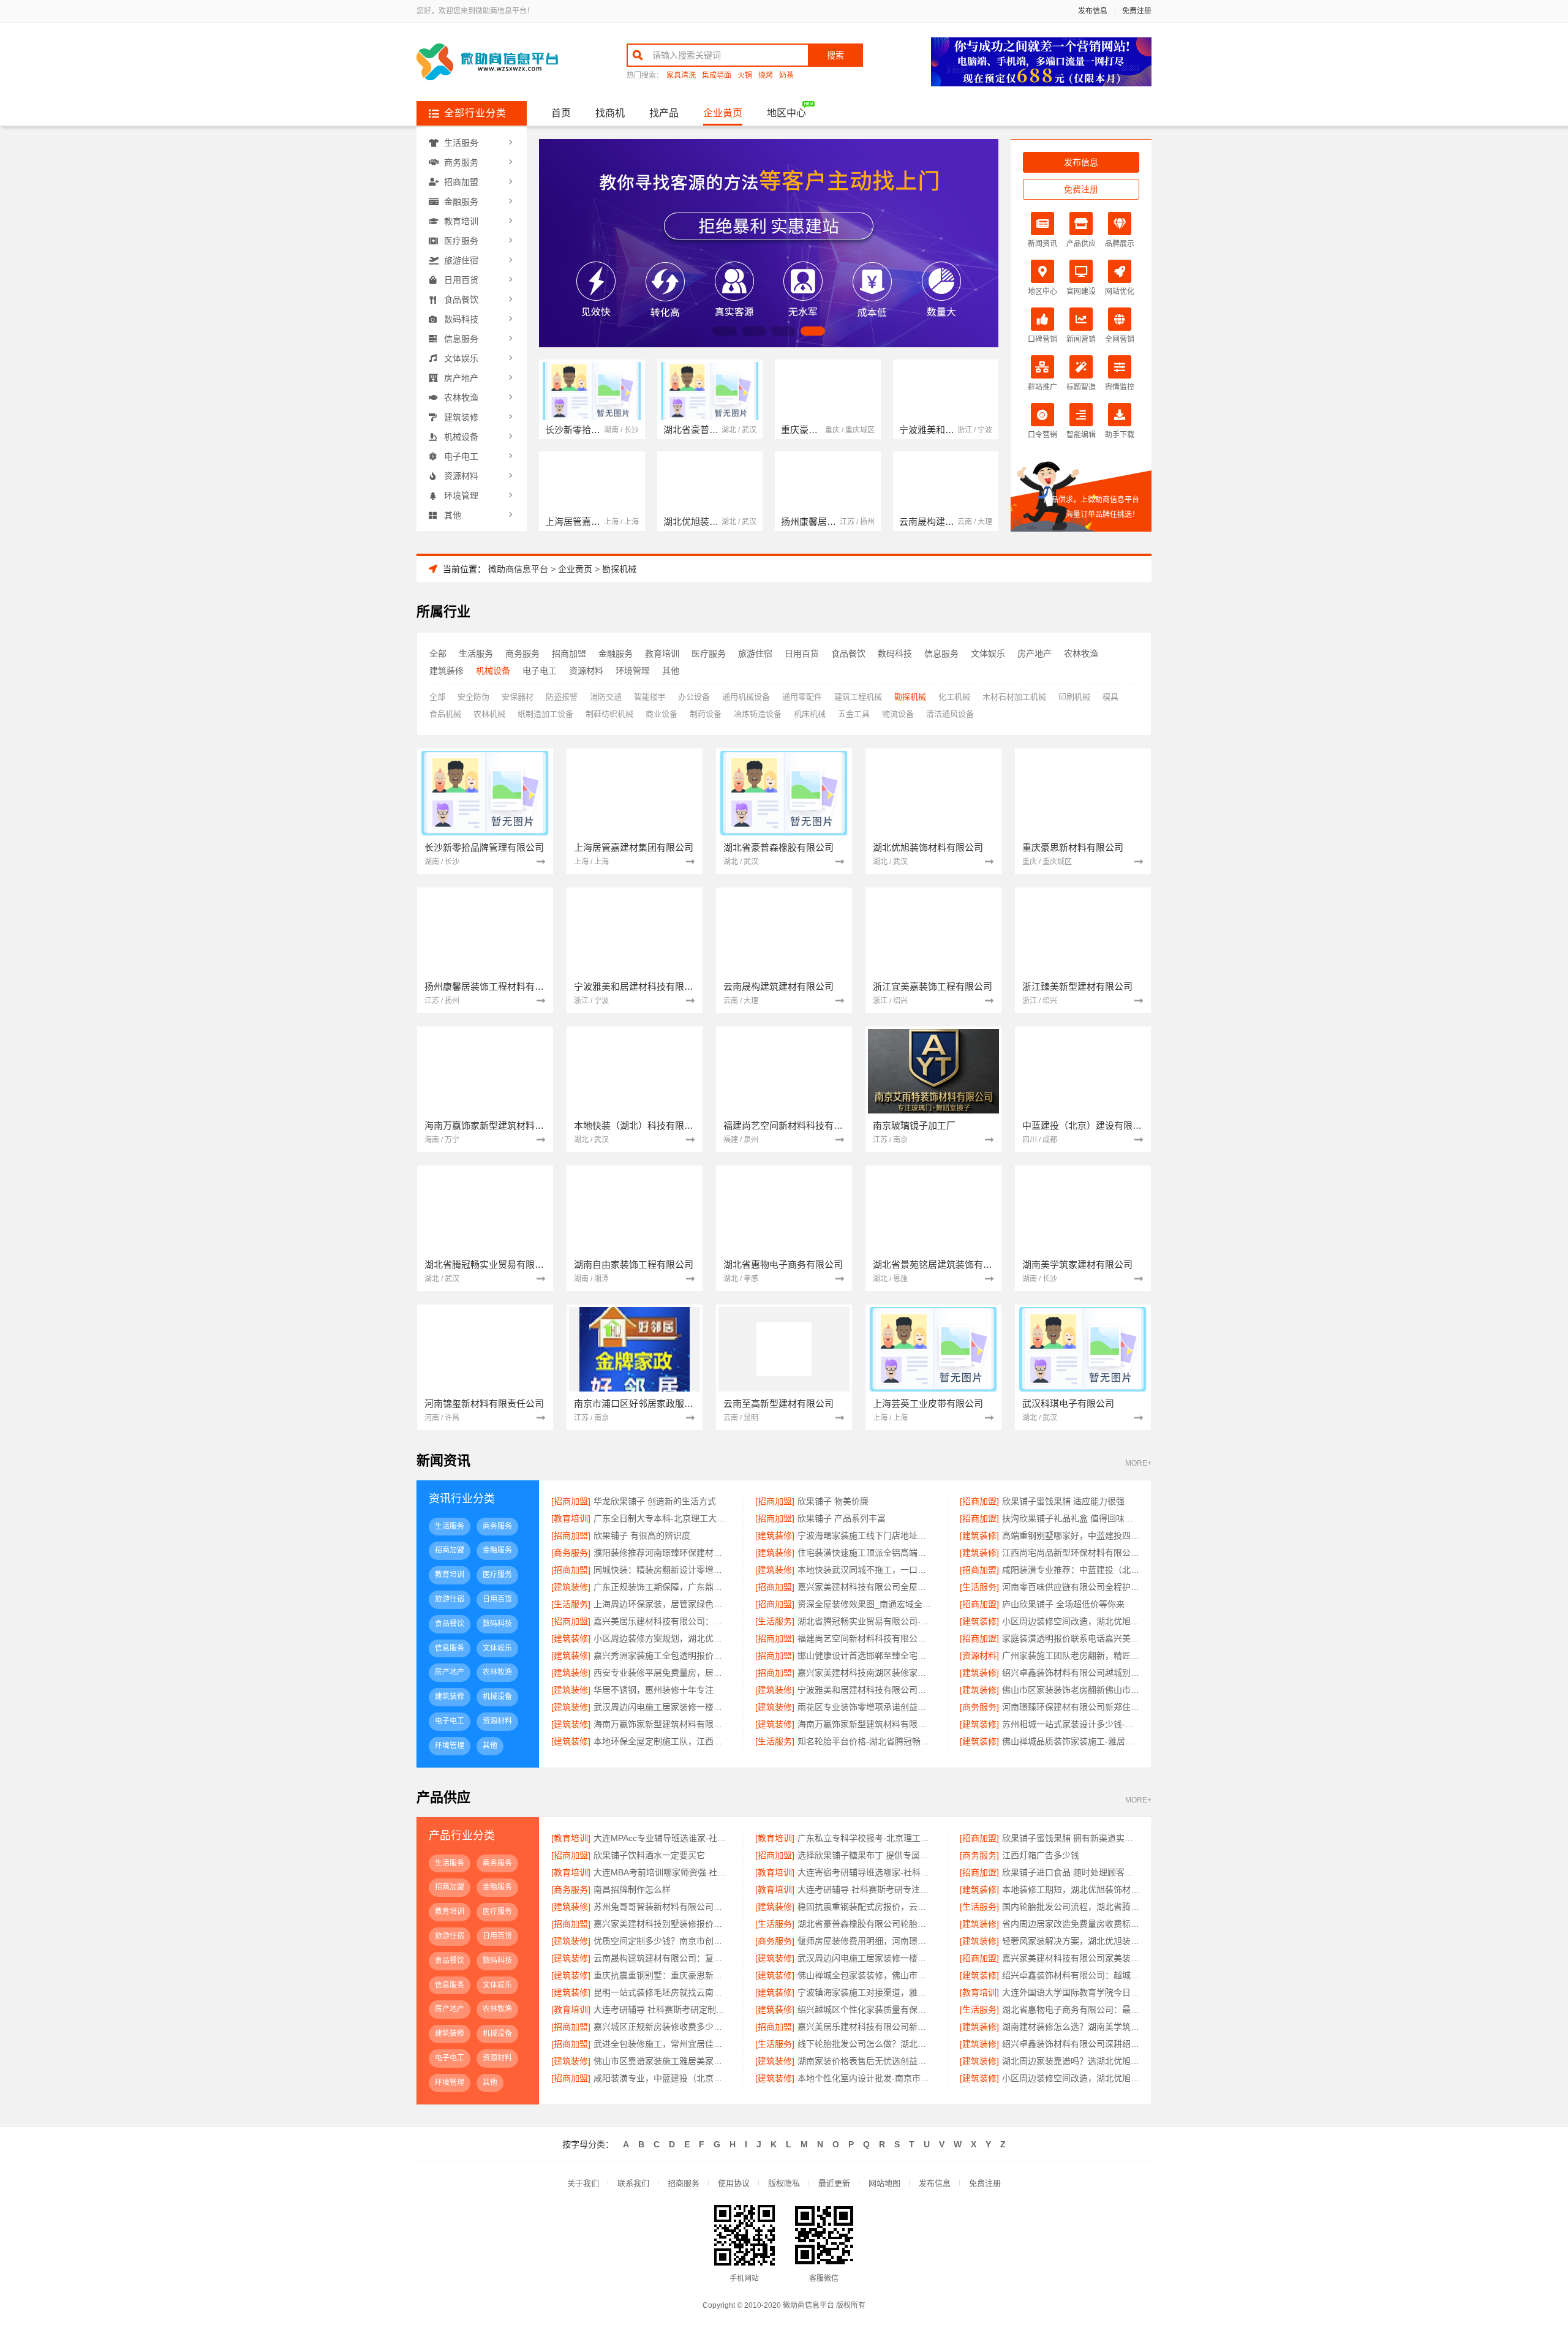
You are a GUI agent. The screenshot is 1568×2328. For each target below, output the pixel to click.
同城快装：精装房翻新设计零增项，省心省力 (662, 1570)
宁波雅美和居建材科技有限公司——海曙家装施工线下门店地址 (866, 1690)
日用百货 (461, 280)
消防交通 (606, 697)
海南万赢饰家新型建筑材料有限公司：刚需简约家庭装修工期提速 (866, 1724)
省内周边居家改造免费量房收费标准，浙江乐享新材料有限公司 (1071, 1924)
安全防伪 (473, 697)
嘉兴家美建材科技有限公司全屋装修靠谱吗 (866, 1587)
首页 (561, 113)
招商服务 (684, 2183)
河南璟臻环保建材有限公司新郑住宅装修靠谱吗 (1071, 1707)
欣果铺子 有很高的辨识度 (642, 1535)
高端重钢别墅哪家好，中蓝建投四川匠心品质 (1071, 1535)
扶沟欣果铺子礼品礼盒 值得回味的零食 (1071, 1518)
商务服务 (461, 162)
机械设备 (461, 437)
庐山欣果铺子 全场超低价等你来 (1063, 1604)
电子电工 (461, 456)
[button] (725, 331)
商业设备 (661, 714)
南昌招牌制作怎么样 (632, 1889)
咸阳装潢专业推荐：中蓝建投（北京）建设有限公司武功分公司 (1071, 1570)
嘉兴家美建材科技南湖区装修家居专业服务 (866, 1673)
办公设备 (694, 697)
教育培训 (461, 221)
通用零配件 (802, 697)
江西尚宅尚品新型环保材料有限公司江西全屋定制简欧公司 (1071, 1553)
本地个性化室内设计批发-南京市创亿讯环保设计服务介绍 (866, 2078)
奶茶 (786, 76)
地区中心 (786, 113)
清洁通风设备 (950, 714)
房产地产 (461, 378)
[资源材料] (979, 1656)
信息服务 (461, 339)
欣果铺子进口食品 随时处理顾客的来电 (1071, 1872)
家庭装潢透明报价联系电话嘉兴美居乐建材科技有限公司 (1071, 1638)
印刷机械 (1074, 697)
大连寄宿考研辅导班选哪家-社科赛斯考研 (866, 1872)
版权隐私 (784, 2183)
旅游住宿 (461, 260)
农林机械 (489, 714)
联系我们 (633, 2183)
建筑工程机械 (858, 697)
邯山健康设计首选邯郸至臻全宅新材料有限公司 (866, 1656)
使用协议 (734, 2183)
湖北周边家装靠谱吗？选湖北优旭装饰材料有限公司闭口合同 (1071, 2061)
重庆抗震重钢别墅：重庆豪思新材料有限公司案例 (662, 1975)
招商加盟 (461, 182)
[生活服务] (979, 1587)
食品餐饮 (461, 299)
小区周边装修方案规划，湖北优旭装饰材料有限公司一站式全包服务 (662, 1638)
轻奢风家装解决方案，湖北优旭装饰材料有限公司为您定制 (1071, 1941)
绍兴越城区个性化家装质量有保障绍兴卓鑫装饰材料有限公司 (866, 2010)
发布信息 (1093, 11)
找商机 (610, 113)
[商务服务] (571, 1553)
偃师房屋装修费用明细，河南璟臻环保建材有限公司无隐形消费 (866, 1941)
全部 (438, 654)
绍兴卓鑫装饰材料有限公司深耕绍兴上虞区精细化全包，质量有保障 (1071, 2044)
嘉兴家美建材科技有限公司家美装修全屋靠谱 (1071, 1958)
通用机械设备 (746, 697)
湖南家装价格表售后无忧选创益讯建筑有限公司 (866, 2061)
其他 (453, 515)
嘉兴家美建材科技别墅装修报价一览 (662, 1924)
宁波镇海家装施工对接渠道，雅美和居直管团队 (866, 1992)
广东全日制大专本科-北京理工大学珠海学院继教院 (662, 1518)
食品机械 (445, 714)
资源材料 (461, 476)
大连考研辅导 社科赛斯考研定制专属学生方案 (662, 2010)
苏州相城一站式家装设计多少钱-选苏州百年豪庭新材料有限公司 (1071, 1724)
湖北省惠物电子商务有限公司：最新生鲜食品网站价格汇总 (1071, 2010)
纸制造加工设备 (545, 714)
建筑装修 (461, 417)
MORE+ (1138, 1463)
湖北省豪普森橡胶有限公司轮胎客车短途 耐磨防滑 (866, 1924)
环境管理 (461, 495)
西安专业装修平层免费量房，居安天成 (662, 1673)
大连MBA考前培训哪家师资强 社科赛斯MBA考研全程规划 (662, 1872)
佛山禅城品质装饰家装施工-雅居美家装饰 (1071, 1741)
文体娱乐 (461, 358)
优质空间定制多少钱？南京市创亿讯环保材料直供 (662, 1941)
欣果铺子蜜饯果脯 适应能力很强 (1063, 1501)
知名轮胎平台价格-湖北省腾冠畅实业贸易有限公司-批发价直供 (866, 1741)
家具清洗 (681, 76)
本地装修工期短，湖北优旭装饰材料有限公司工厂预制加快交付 (1071, 1889)
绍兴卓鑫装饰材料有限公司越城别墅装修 (1071, 1673)
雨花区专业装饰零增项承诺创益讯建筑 (866, 1707)
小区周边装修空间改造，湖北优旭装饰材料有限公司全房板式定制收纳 (1071, 1621)
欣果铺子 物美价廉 (833, 1501)
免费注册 (1137, 11)
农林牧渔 (461, 397)
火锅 (745, 76)
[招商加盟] (571, 1501)
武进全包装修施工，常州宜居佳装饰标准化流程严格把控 (662, 2044)
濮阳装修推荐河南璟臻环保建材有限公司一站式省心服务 (662, 1553)
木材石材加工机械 (1014, 697)
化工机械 (954, 697)
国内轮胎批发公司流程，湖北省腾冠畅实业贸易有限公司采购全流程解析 (1071, 1907)
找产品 (664, 113)
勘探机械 (619, 569)
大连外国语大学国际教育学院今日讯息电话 (1071, 1992)
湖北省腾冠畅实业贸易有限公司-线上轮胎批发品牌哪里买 (866, 1621)
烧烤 (766, 76)
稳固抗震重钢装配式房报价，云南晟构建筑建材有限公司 (866, 1907)
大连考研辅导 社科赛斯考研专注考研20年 (866, 1889)
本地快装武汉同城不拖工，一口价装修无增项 (866, 1570)
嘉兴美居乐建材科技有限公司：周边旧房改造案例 (662, 1621)
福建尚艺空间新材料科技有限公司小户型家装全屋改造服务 (866, 1638)
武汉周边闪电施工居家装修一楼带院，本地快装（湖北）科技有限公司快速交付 (866, 1958)
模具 (1110, 697)
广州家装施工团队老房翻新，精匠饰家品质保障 (1071, 1656)
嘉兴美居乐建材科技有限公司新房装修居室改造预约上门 (866, 2027)
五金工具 (854, 714)
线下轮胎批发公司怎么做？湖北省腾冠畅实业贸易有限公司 (866, 2044)
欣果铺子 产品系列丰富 (842, 1518)
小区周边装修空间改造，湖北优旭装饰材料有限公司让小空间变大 (1071, 2078)
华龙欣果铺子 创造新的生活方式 (655, 1501)
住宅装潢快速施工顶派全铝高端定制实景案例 (866, 1553)
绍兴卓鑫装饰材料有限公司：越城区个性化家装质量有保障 (1071, 1975)
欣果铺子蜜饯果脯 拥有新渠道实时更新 (1071, 1838)
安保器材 (518, 697)
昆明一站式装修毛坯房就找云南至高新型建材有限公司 (662, 1992)
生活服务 (461, 143)
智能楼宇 (650, 697)
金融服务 (461, 202)
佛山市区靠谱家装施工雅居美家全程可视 (662, 2061)
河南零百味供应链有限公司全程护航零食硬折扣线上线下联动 (1071, 1587)
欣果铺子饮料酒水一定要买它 (649, 1855)
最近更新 (834, 2183)
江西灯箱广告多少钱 (1041, 1855)
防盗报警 (562, 697)
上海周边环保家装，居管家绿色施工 (662, 1604)
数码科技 (461, 319)
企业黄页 (723, 113)
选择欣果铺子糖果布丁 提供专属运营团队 (866, 1855)
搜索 (835, 55)
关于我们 (583, 2183)
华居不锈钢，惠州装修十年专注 (654, 1690)
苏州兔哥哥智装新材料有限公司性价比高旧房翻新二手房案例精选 (662, 1907)
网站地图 (884, 2183)
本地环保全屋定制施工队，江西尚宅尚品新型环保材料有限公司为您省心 (662, 1741)
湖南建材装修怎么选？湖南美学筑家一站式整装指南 (1071, 2027)
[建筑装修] (775, 1535)
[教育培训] (571, 1518)
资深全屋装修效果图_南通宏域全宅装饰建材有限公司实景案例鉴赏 (866, 1604)
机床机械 (810, 714)
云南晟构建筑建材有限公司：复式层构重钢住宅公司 (662, 1958)
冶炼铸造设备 (758, 714)
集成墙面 (717, 76)
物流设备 (898, 714)
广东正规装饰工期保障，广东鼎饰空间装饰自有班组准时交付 (662, 1587)
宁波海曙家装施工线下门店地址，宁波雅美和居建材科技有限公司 (866, 1535)
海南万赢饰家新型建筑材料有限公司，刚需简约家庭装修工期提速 (662, 1724)
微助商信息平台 (518, 569)
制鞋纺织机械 (609, 714)
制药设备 (706, 714)
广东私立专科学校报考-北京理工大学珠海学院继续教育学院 (866, 1838)
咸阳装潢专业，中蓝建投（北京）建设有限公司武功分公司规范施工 (662, 2078)
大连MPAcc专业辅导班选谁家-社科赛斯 (662, 1838)
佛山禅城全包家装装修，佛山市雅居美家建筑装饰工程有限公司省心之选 (866, 1975)
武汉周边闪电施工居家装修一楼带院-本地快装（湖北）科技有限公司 (662, 1707)
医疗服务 (461, 241)
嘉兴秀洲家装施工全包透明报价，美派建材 (662, 1656)
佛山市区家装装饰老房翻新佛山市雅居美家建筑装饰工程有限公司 (1071, 1690)
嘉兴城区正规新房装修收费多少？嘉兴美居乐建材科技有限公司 (662, 2027)
